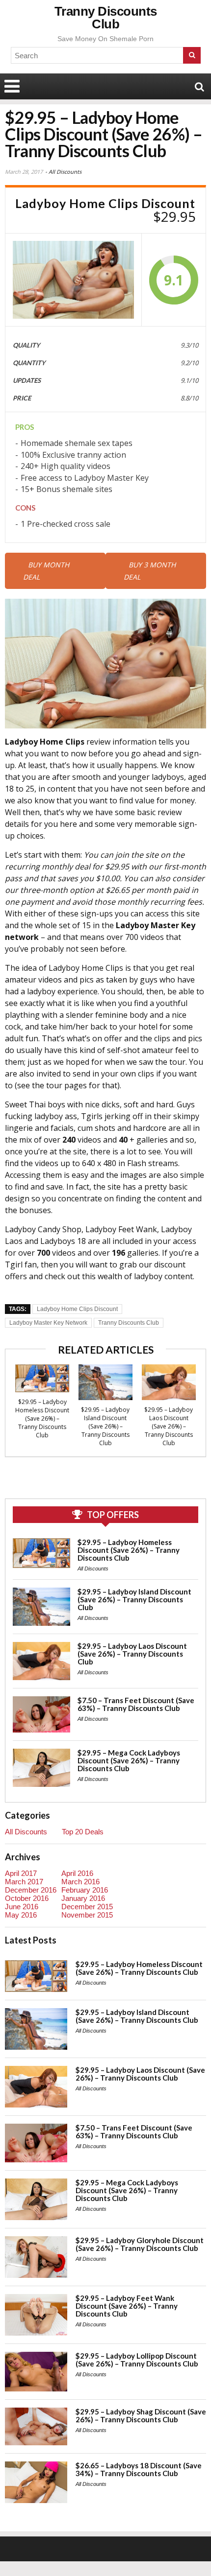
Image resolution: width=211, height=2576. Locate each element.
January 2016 (83, 1898)
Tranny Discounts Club (106, 18)
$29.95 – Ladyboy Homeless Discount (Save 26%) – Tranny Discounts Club (42, 1418)
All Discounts (65, 172)
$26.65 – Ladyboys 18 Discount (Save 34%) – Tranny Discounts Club (139, 2469)
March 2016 (80, 1882)
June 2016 (22, 1907)
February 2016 (85, 1890)
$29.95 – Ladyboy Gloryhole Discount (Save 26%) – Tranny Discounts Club (140, 2244)
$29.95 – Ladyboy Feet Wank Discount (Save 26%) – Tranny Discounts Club (127, 2306)
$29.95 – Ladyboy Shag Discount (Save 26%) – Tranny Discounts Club (141, 2415)
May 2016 (21, 1915)
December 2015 (87, 1907)
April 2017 (21, 1873)
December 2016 (31, 1890)
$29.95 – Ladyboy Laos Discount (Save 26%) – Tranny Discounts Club (169, 1426)
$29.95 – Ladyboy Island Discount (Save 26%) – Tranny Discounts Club (105, 1426)
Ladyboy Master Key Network (48, 1323)
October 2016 (27, 1898)
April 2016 (77, 1873)
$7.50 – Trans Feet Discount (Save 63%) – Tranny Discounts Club (136, 1704)
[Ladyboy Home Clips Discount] (73, 280)
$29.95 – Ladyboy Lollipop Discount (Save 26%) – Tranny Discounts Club (137, 2360)
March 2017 (24, 1882)
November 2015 (87, 1915)
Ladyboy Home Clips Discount (77, 1309)
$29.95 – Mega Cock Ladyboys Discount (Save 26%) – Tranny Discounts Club (129, 1760)
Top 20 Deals (83, 1832)
